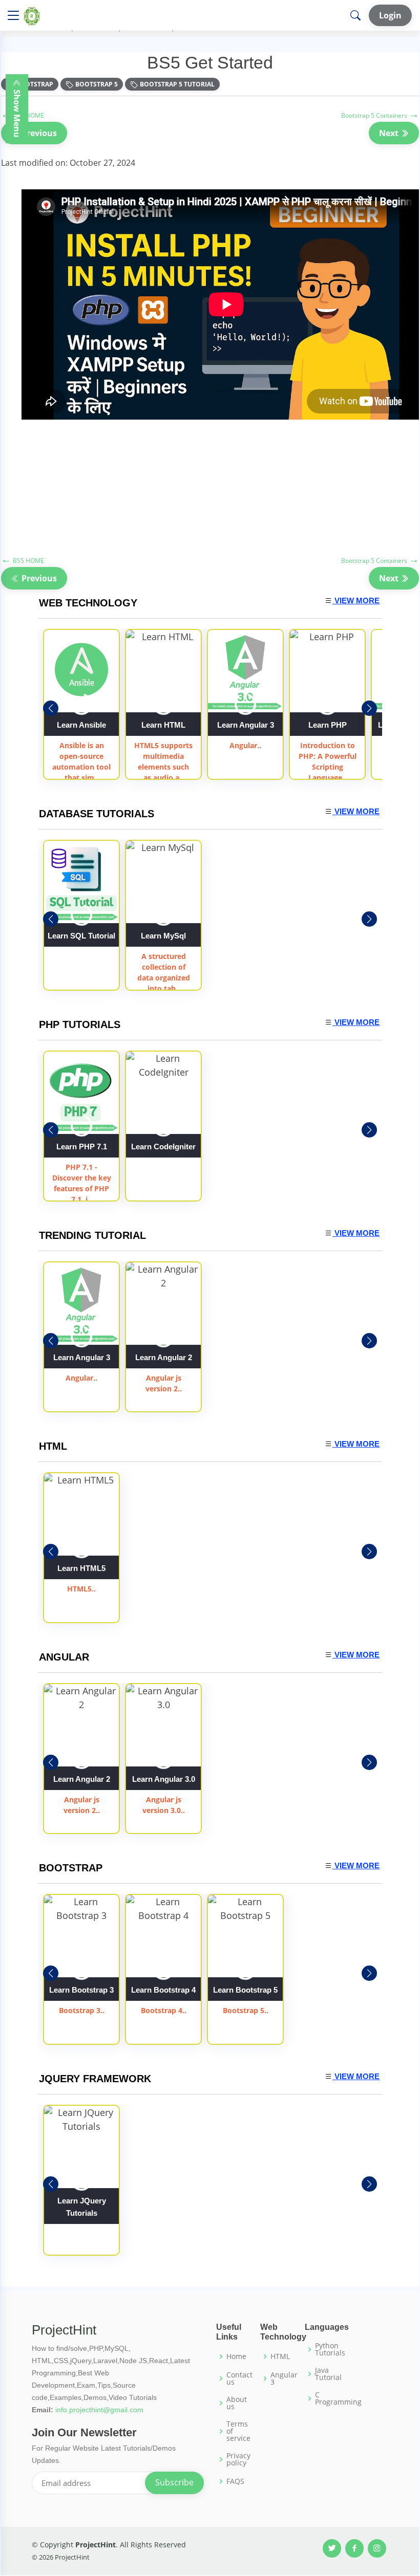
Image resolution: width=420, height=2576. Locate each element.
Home (236, 2356)
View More (356, 601)
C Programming (338, 2398)
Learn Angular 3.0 (164, 1779)
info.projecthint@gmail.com (99, 2410)
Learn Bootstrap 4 (163, 1990)
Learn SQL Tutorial (81, 936)
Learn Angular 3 (246, 725)
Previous (38, 133)
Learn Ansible (81, 725)
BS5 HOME (23, 561)
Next (390, 133)
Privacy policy (238, 2459)
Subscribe (174, 2482)
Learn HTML (163, 725)
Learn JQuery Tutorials (82, 2207)
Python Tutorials (330, 2349)
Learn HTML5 (81, 1568)
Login (390, 15)
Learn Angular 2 (164, 1357)
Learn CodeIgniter (163, 1147)
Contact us (239, 2378)
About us (237, 2403)
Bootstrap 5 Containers (380, 115)
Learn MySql (163, 936)
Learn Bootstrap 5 (245, 1990)
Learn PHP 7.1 (82, 1147)
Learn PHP (328, 725)
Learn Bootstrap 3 (81, 1990)
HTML (280, 2356)
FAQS (235, 2481)
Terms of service (238, 2431)
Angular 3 (284, 2378)
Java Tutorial (328, 2374)
